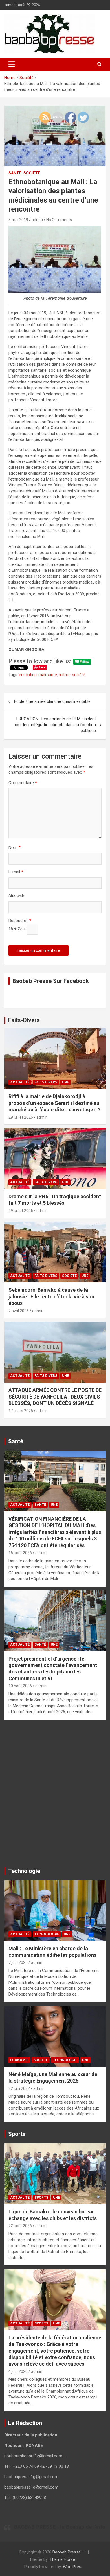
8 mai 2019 (18, 220)
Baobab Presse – (69, 2552)
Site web (16, 896)
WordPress (73, 2567)
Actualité (20, 1082)
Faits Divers (46, 1082)
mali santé (48, 675)
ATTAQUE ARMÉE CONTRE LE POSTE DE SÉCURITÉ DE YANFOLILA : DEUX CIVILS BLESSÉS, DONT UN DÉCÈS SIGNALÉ (55, 1397)
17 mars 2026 (21, 1411)
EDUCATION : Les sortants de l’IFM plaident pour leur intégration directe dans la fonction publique (55, 725)
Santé (15, 173)
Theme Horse (62, 2559)
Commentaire (23, 783)
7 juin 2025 (18, 1962)
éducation (28, 675)
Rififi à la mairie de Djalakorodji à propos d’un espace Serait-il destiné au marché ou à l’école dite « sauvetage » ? (54, 1103)
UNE (65, 1082)
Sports (41, 2198)
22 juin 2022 (19, 2088)
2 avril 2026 (19, 1311)
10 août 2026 (20, 1686)
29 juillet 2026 (21, 1117)
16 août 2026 (20, 1553)
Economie (19, 2060)
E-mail (16, 872)
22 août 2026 (20, 2226)
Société (32, 173)
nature (65, 675)
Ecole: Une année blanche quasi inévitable (52, 701)
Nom (15, 847)
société (79, 675)
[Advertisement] (55, 1796)
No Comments (59, 220)
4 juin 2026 (18, 2371)
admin (37, 220)
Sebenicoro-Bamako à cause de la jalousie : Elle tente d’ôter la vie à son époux (51, 1296)
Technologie (47, 1934)
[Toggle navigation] (12, 64)
